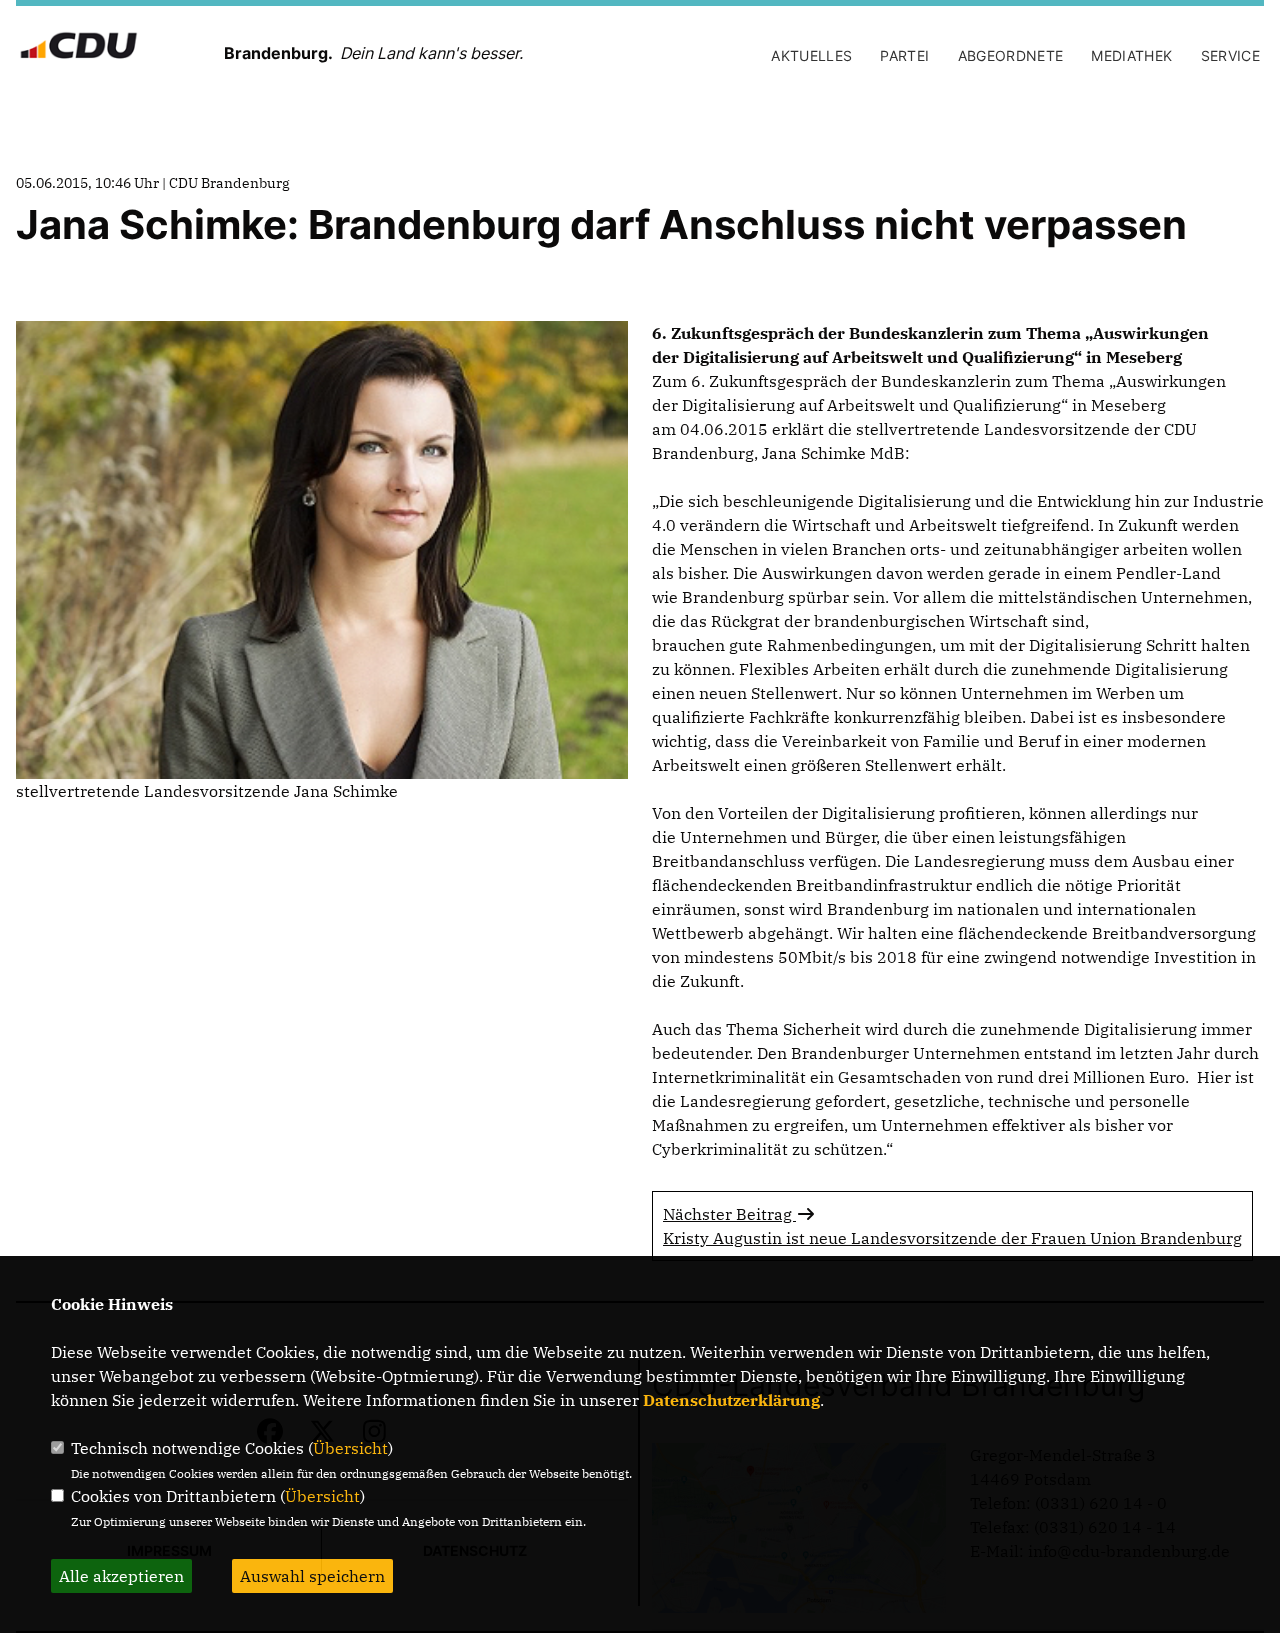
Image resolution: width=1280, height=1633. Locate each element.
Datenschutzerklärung (731, 1400)
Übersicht (350, 1448)
